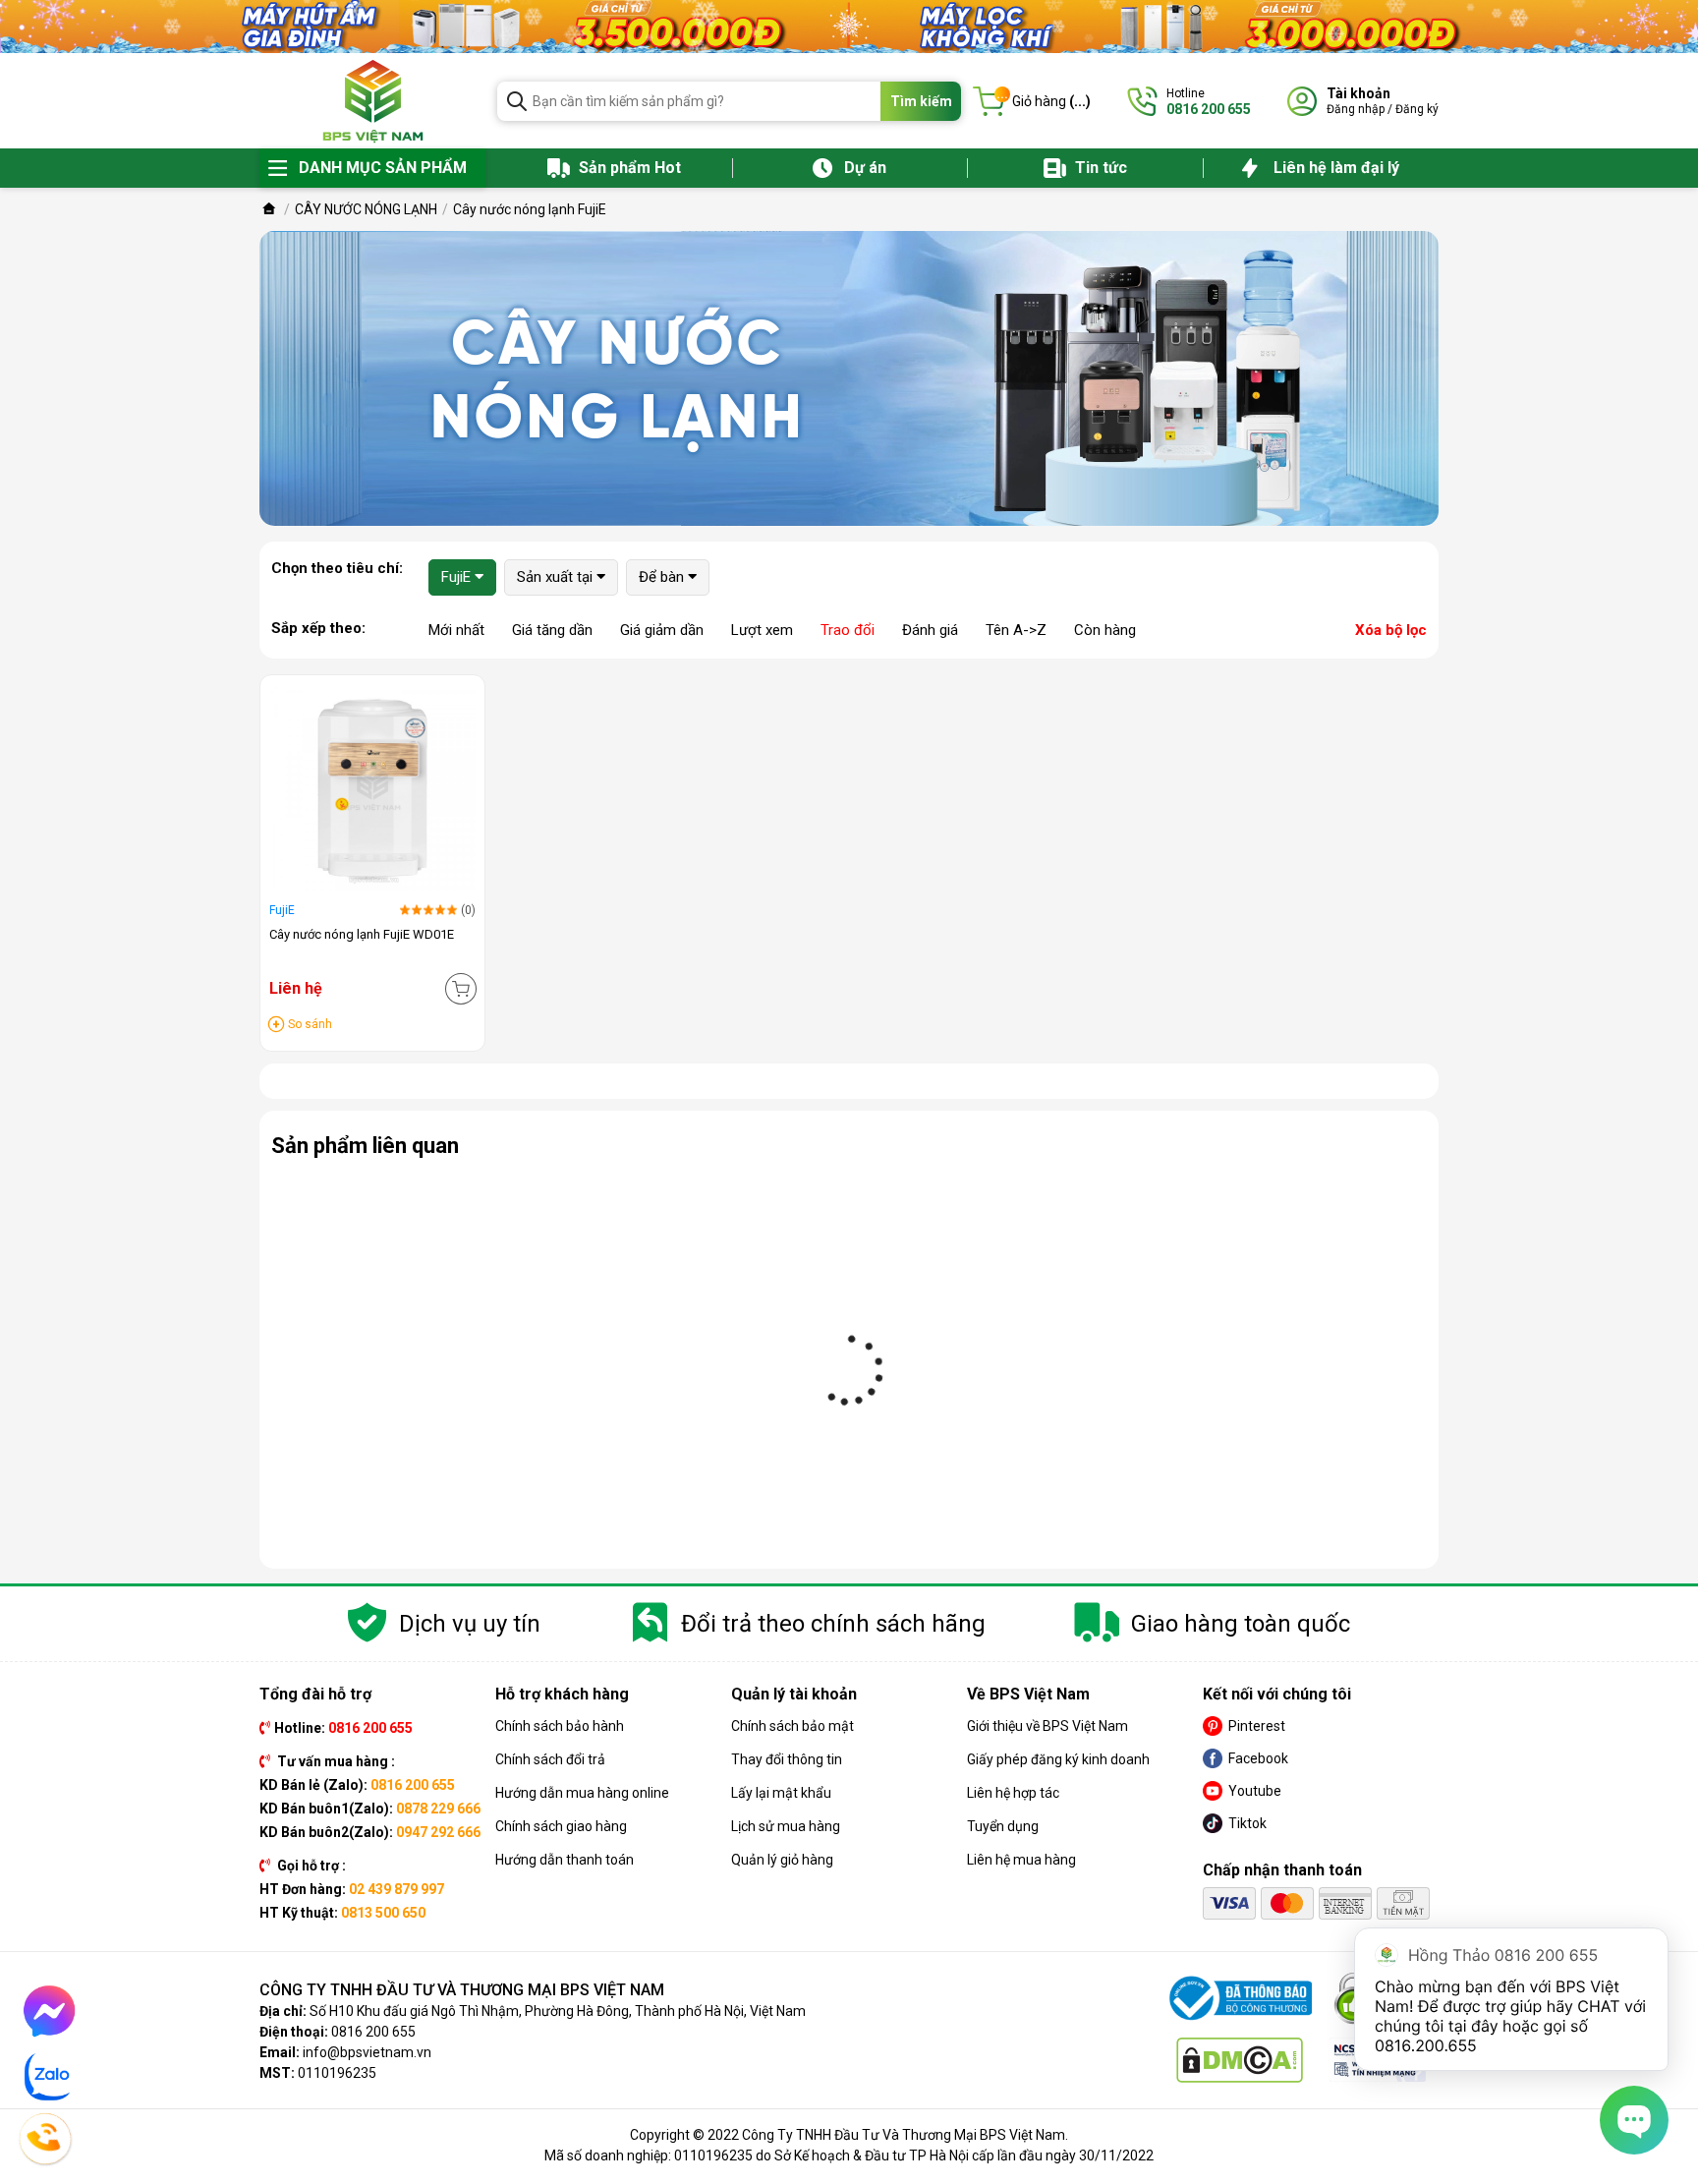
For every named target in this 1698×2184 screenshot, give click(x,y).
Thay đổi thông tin (787, 1759)
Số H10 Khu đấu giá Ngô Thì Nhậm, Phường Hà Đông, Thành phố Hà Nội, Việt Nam (558, 2011)
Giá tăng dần (552, 630)
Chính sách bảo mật (792, 1726)
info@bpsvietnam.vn (367, 2052)
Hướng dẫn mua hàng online (582, 1793)
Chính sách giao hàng (561, 1826)
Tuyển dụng (1003, 1826)
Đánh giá (930, 630)
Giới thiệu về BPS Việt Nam (1047, 1726)
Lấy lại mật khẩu (781, 1793)
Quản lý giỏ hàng (782, 1860)
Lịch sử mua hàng (786, 1826)
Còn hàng (1105, 630)
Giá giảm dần (662, 630)
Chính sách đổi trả (550, 1759)
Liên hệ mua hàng (1021, 1860)
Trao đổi (848, 630)
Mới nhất (456, 630)
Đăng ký (1417, 109)
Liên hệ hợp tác (1013, 1793)
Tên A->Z (1016, 630)
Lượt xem (762, 630)
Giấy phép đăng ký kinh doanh (1058, 1759)
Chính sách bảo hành (560, 1726)
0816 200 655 (373, 2032)
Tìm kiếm (921, 101)
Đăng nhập (1356, 109)
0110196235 (337, 2073)
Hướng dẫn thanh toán (565, 1860)
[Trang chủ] (269, 209)
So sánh (310, 1024)
